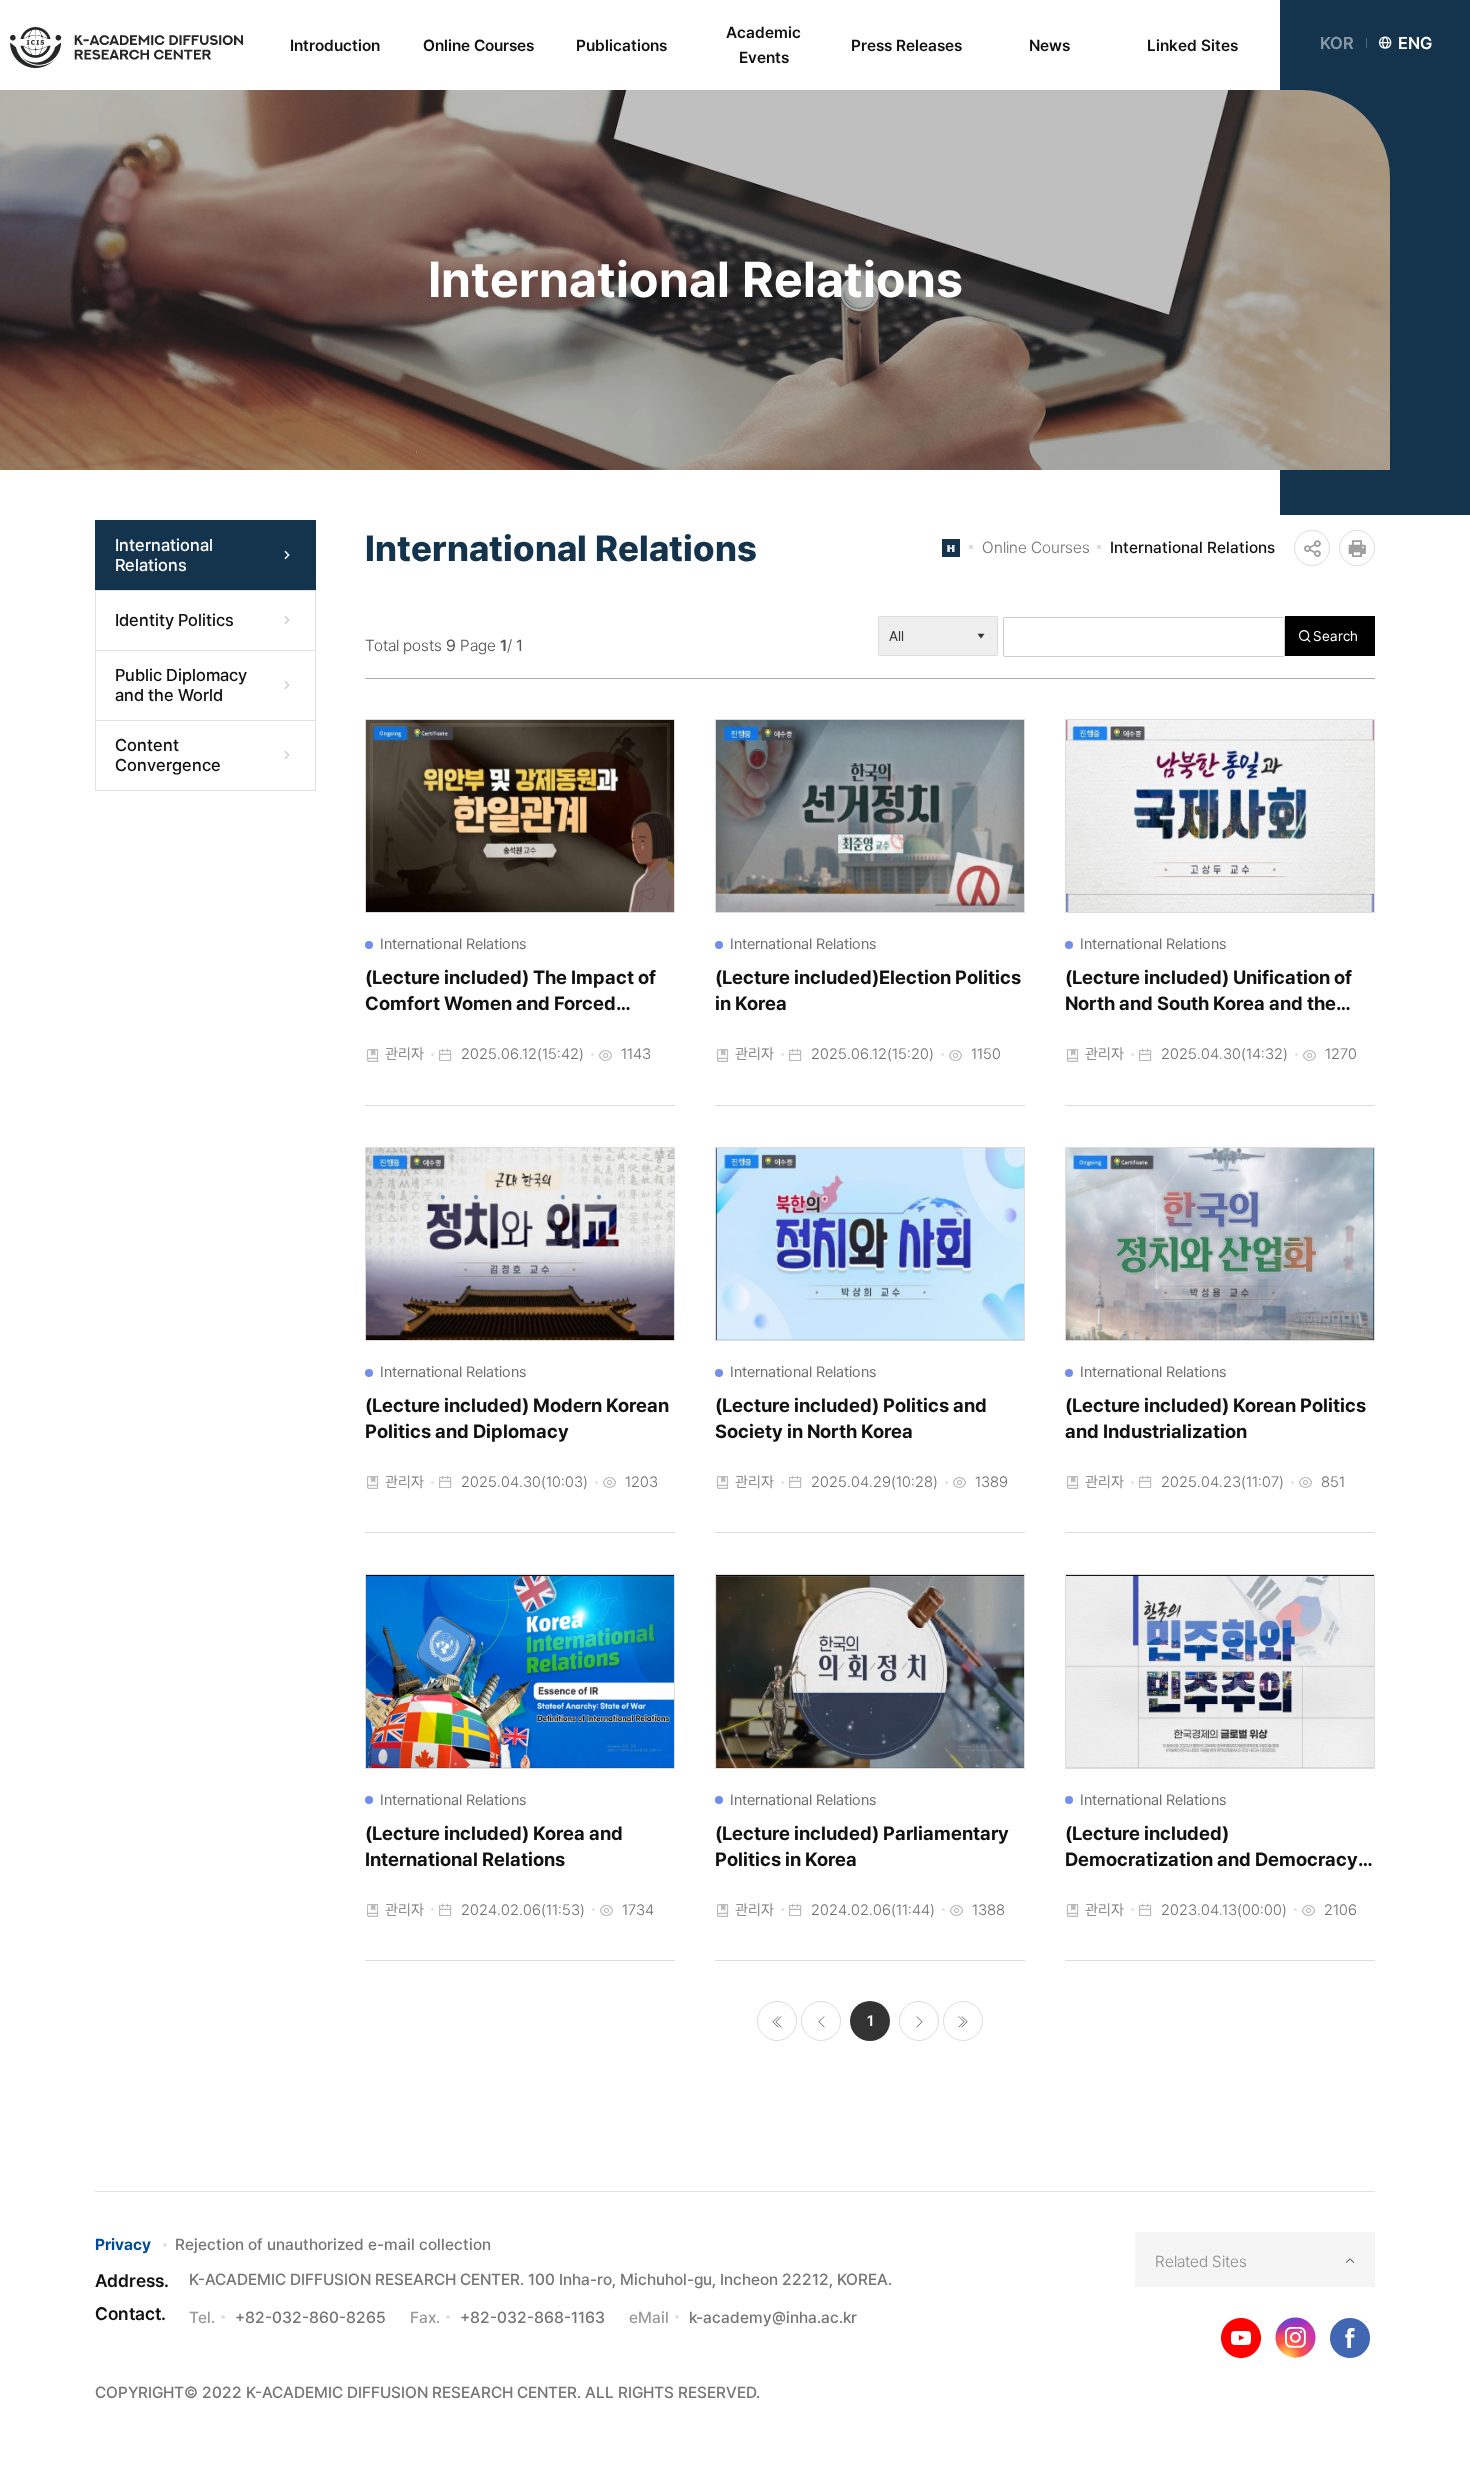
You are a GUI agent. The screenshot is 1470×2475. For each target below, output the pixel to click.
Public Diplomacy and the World (181, 685)
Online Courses (1036, 547)
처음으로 (777, 2021)
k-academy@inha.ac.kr (773, 2317)
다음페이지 (919, 2021)
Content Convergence (168, 755)
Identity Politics (174, 620)
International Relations (164, 555)
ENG (1415, 43)
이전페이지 (821, 2021)
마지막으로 (963, 2021)
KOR (1337, 43)
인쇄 (1357, 548)
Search (1335, 636)
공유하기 (1312, 548)
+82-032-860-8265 (310, 2317)
